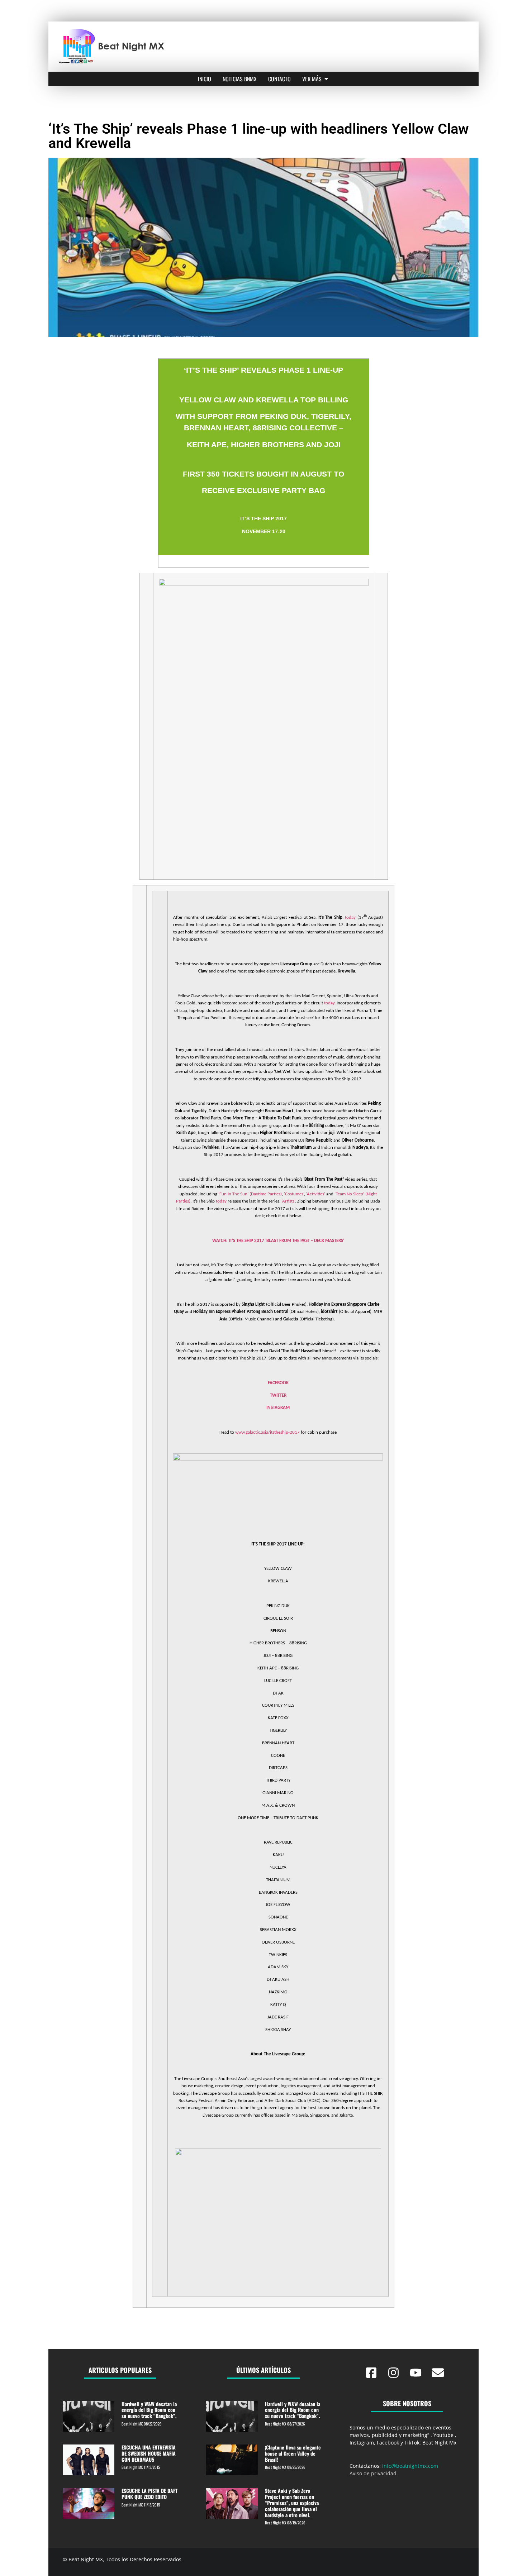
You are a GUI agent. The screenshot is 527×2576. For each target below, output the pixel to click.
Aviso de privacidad (373, 2473)
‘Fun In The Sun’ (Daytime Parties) (250, 1194)
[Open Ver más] (326, 79)
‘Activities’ (316, 1194)
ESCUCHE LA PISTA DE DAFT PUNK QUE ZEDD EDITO (149, 2494)
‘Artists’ (288, 1201)
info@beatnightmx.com (410, 2466)
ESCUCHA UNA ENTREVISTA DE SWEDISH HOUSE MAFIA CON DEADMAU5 (149, 2453)
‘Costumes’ (294, 1194)
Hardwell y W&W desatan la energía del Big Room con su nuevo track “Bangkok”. (149, 2410)
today (350, 917)
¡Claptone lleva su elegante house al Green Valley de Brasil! (293, 2453)
